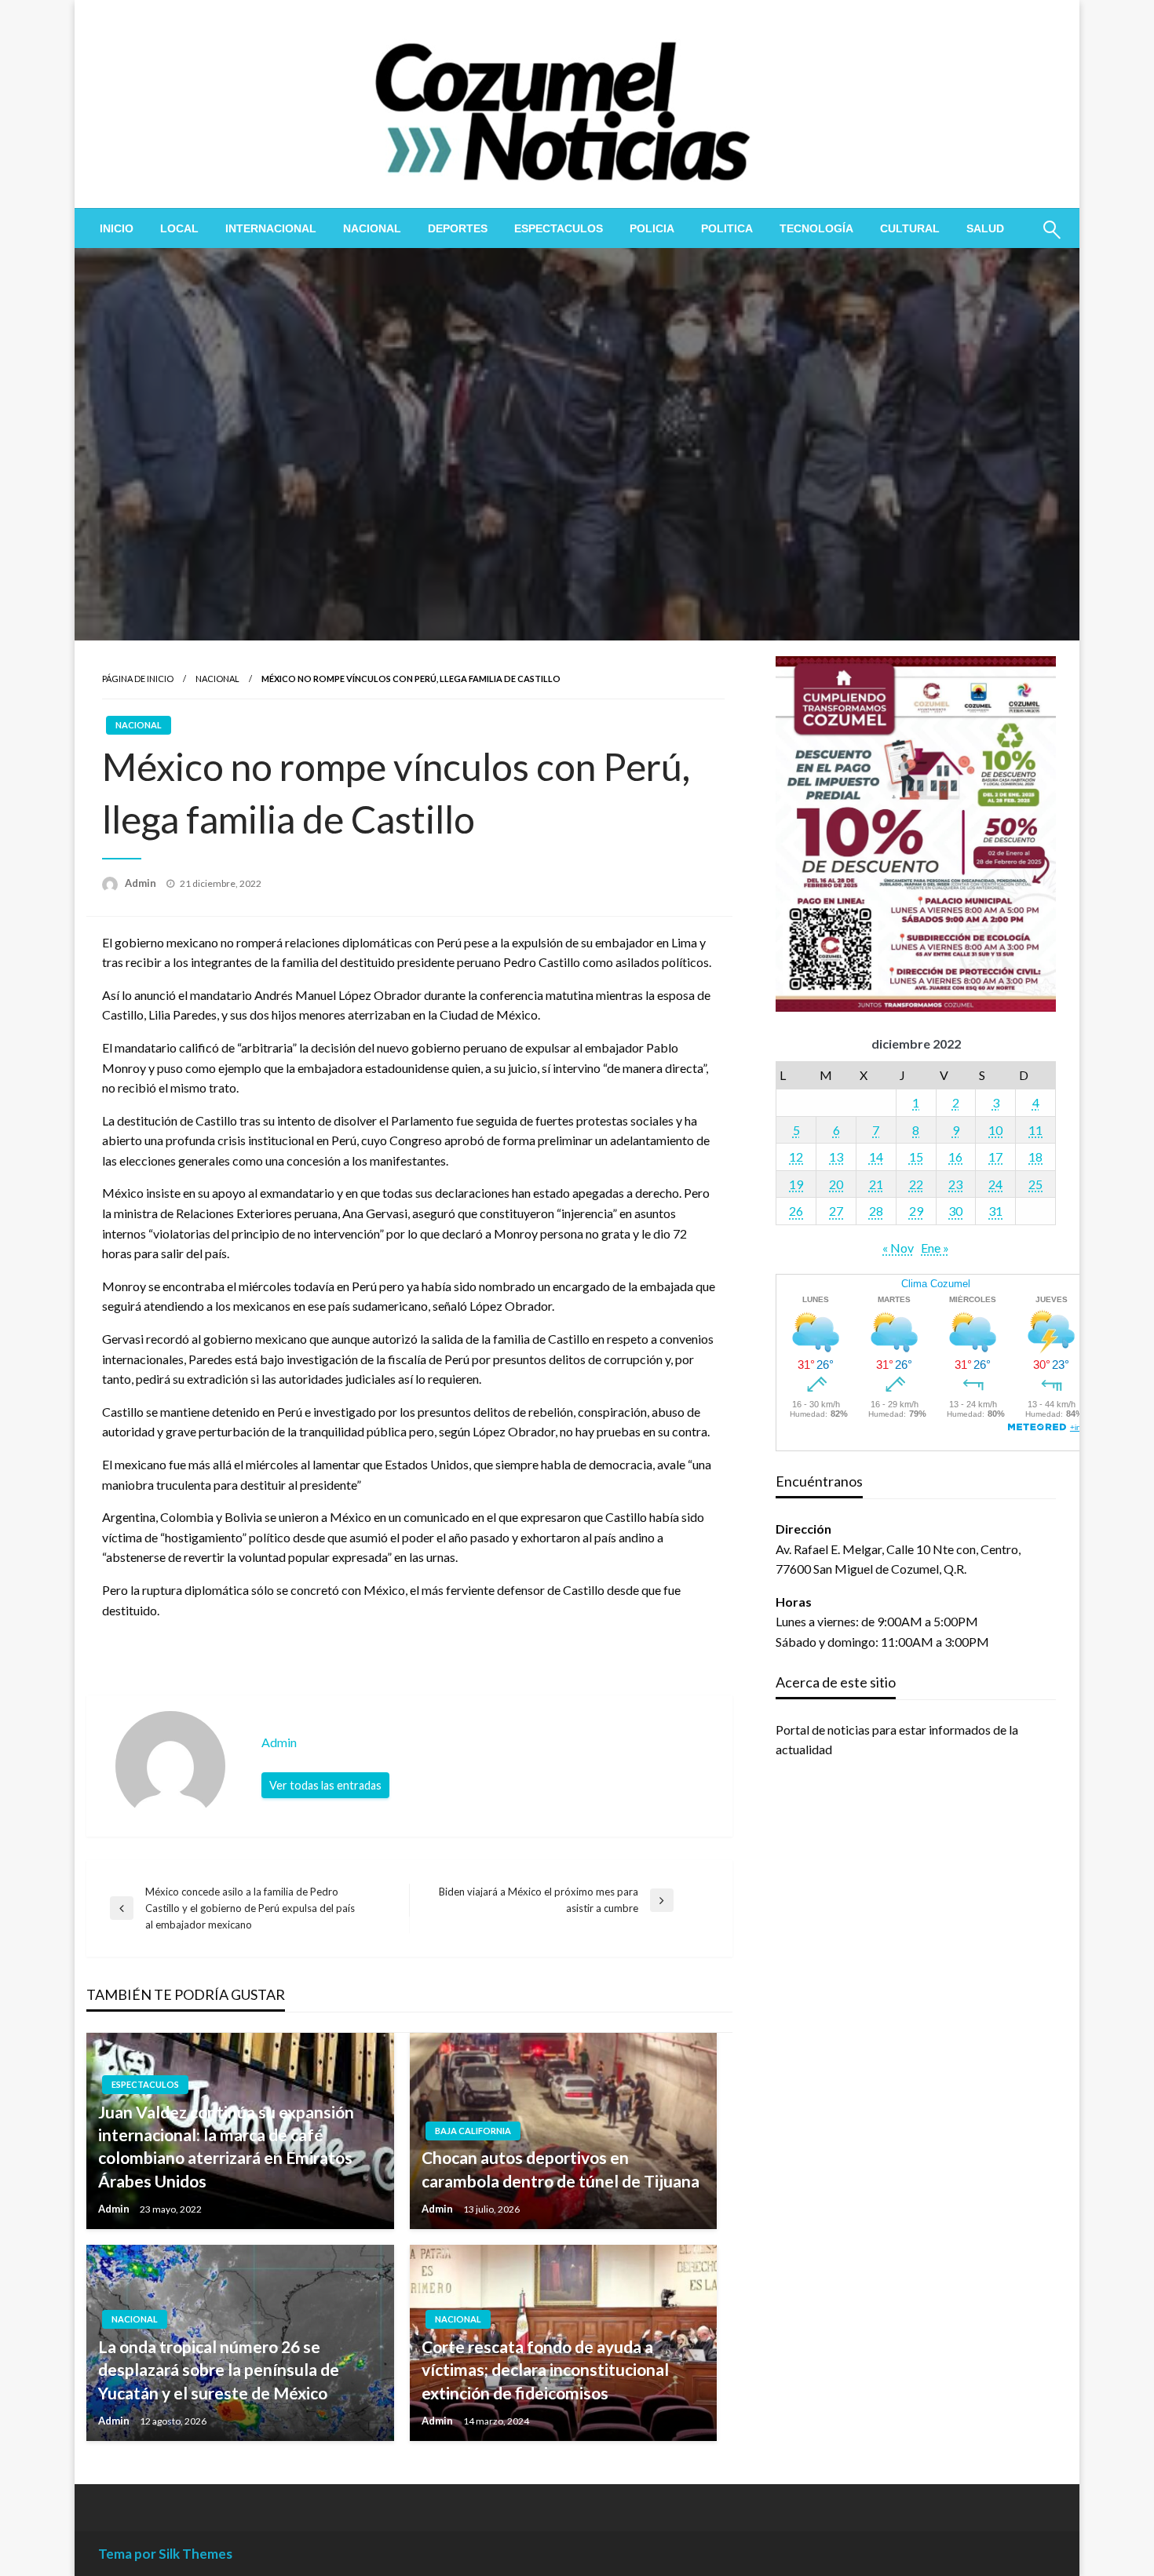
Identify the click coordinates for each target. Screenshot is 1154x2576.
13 (836, 1157)
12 (796, 1157)
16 (955, 1157)
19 (796, 1184)
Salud (985, 228)
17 (995, 1157)
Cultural (910, 228)
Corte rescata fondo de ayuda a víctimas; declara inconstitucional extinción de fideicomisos (545, 2370)
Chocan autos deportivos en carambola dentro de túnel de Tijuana (561, 2169)
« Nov (898, 1248)
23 (955, 1184)
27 (836, 1211)
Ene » (935, 1248)
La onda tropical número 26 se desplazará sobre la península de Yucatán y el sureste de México (219, 2370)
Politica (727, 228)
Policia (652, 228)
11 (1035, 1130)
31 (995, 1211)
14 (876, 1157)
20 (836, 1184)
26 (796, 1211)
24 (995, 1184)
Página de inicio (138, 679)
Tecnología (816, 228)
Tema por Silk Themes (165, 2554)
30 (955, 1211)
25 (1035, 1184)
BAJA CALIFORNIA (473, 2131)
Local (179, 228)
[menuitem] (117, 228)
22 (916, 1184)
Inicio (117, 228)
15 (916, 1157)
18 (1035, 1157)
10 (995, 1130)
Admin (142, 883)
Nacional (372, 228)
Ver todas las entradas (325, 1785)
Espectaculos (559, 228)
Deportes (458, 228)
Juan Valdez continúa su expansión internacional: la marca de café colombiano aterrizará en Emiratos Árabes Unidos (226, 2146)
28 (876, 1211)
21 (876, 1184)
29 (916, 1211)
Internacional (271, 228)
